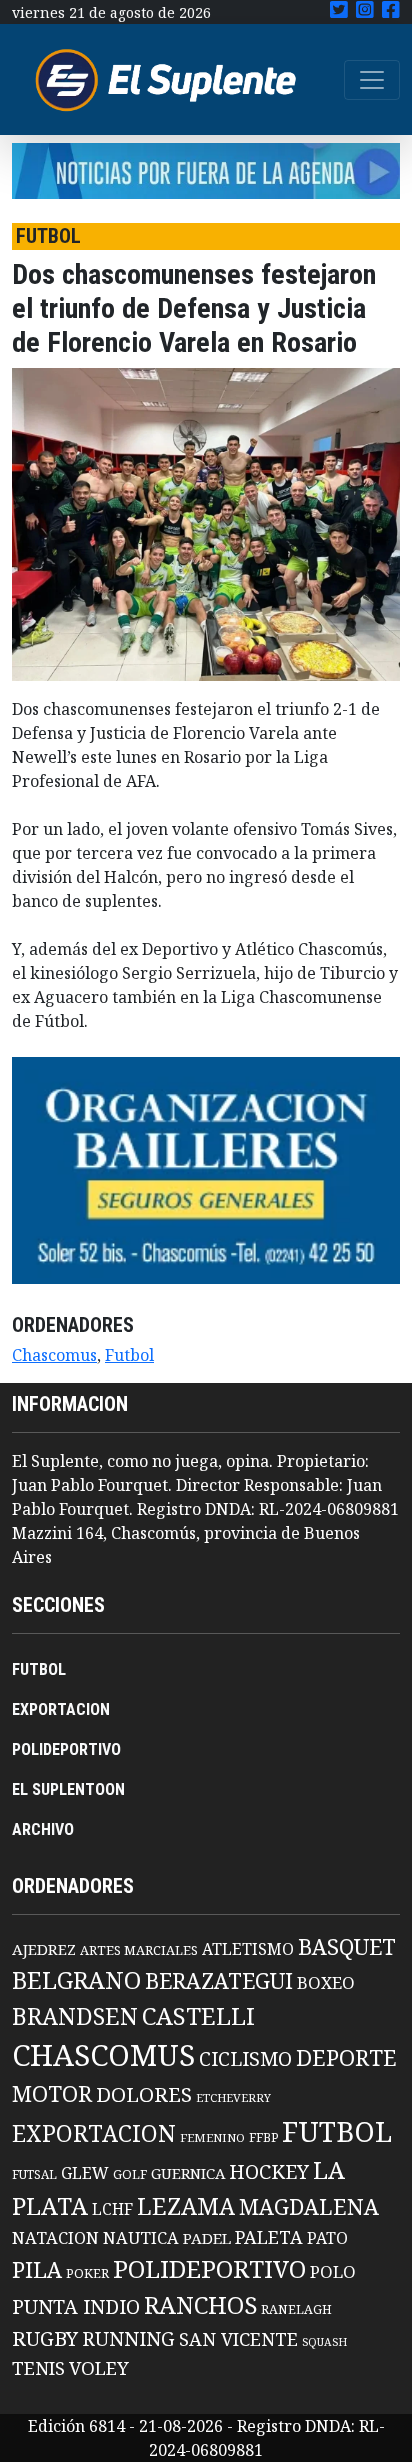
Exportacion (94, 2133)
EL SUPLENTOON (68, 1789)
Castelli (198, 2016)
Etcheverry (233, 2097)
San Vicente (238, 2339)
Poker (87, 2273)
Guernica (188, 2173)
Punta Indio (76, 2306)
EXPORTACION (61, 1709)
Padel (207, 2238)
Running (128, 2338)
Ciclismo (245, 2058)
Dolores (144, 2094)
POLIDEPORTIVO (66, 1749)
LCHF (112, 2209)
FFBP (263, 2137)
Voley (99, 2367)
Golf (130, 2174)
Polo (333, 2271)
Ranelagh (296, 2309)
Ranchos (200, 2305)
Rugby (45, 2338)
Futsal (34, 2174)
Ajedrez (44, 1949)
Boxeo (326, 1982)
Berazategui (219, 1980)
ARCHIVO (43, 1829)
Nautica (141, 2237)
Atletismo (248, 1949)
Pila (37, 2269)
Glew (85, 2173)
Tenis (38, 2367)
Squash (324, 2342)
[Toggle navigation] (372, 80)
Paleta (269, 2237)
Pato (327, 2238)
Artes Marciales (139, 1950)
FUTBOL (39, 1669)
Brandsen (75, 2016)
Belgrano (76, 1980)
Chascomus (54, 1355)
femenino (212, 2137)
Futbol (129, 1355)
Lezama (186, 2206)
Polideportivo (209, 2268)
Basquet (347, 1946)
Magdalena (309, 2206)
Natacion (55, 2237)
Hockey (269, 2171)
